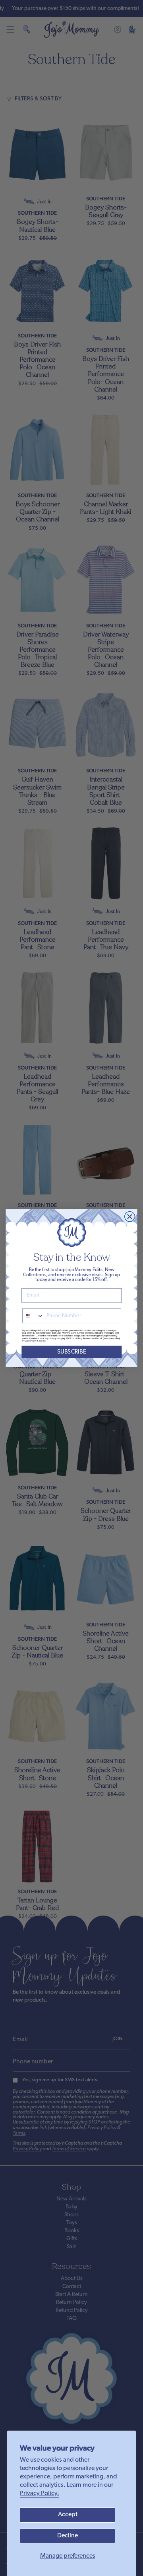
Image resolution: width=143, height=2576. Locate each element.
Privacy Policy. (40, 2494)
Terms (42, 1341)
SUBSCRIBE (72, 1352)
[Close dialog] (130, 1216)
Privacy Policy (29, 1341)
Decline (68, 2536)
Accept (68, 2515)
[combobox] (33, 1316)
